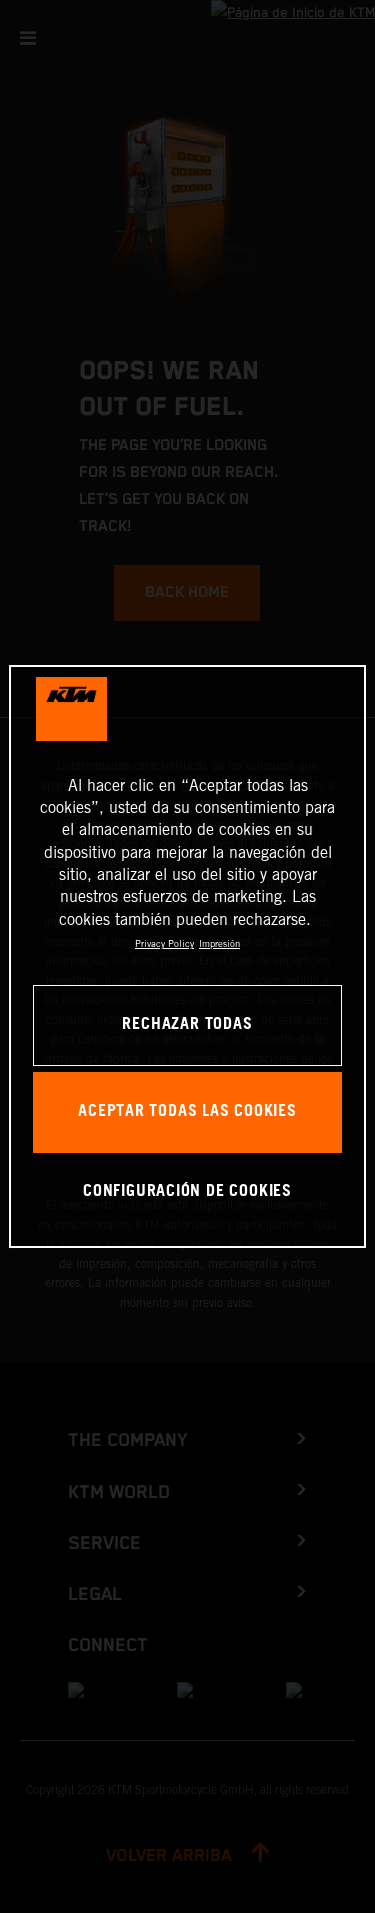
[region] (187, 957)
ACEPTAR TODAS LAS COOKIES (187, 1111)
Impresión (219, 943)
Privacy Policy (164, 943)
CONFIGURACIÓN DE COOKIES (187, 1191)
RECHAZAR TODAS (187, 1024)
